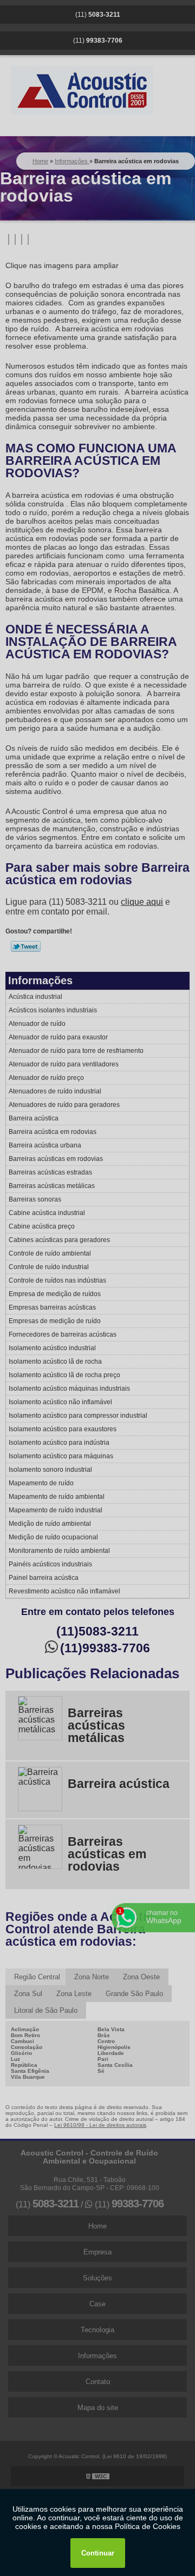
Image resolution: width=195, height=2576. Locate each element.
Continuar (98, 2553)
